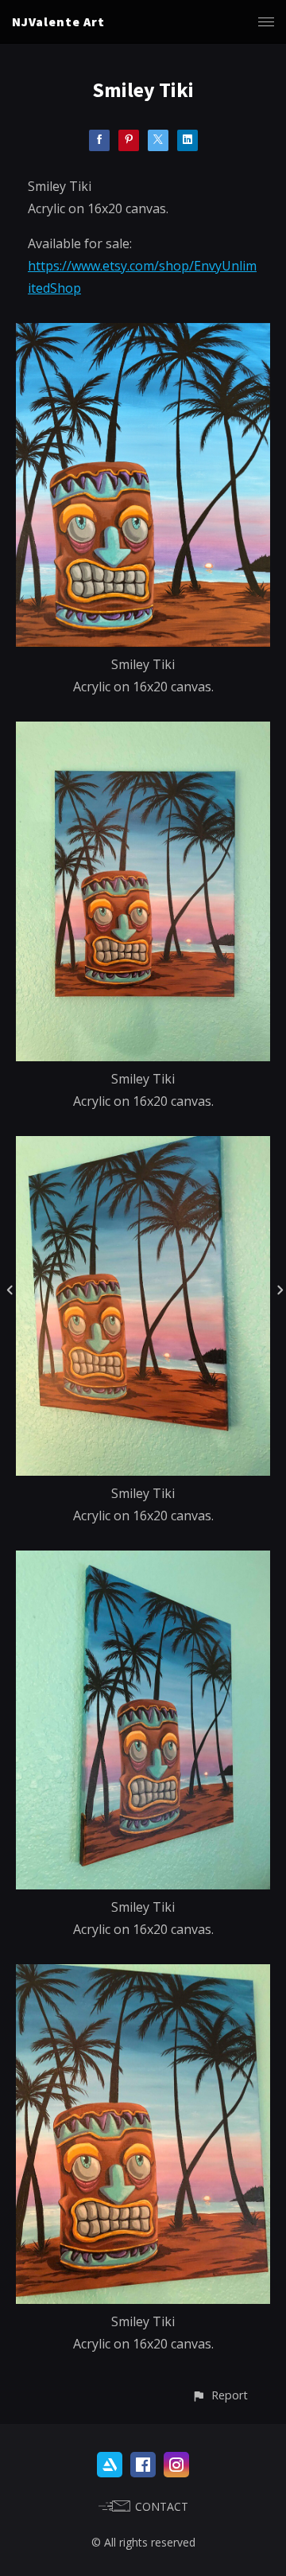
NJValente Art (58, 21)
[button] (220, 2395)
